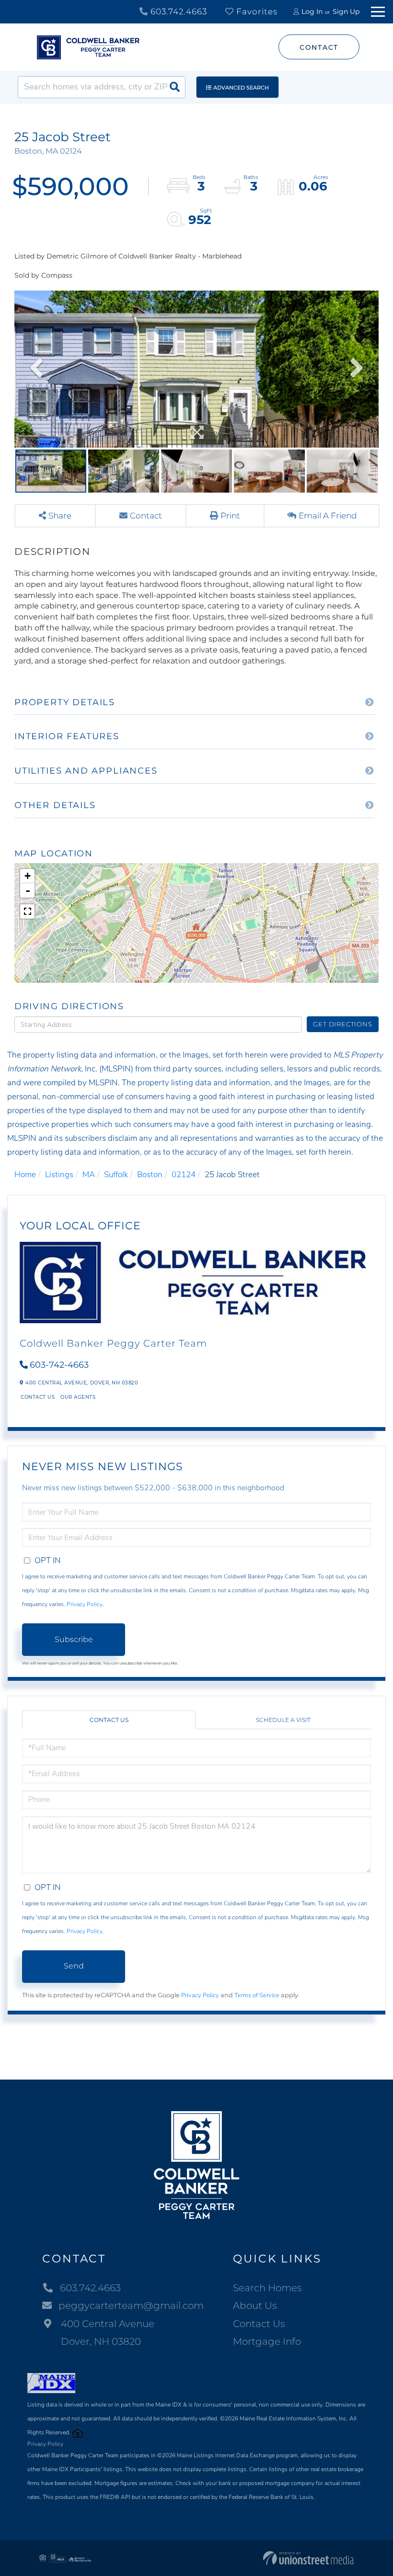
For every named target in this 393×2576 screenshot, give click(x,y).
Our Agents (78, 1397)
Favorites (256, 11)
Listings (59, 1175)
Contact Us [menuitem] (259, 2324)
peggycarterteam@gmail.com (131, 2306)
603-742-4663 (59, 1365)
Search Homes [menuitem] (267, 2288)
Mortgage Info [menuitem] (267, 2341)
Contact (319, 47)
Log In (312, 11)
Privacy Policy (85, 1604)
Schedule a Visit (283, 1720)
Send (74, 1966)
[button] (174, 87)
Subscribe (74, 1639)
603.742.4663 (178, 11)
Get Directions (342, 1024)
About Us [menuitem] (255, 2306)
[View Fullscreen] (27, 911)
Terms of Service (257, 1995)
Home (25, 1175)
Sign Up (346, 11)
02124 (184, 1175)
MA (89, 1175)
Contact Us (38, 1397)
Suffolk (116, 1175)
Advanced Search (241, 88)
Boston (150, 1175)
